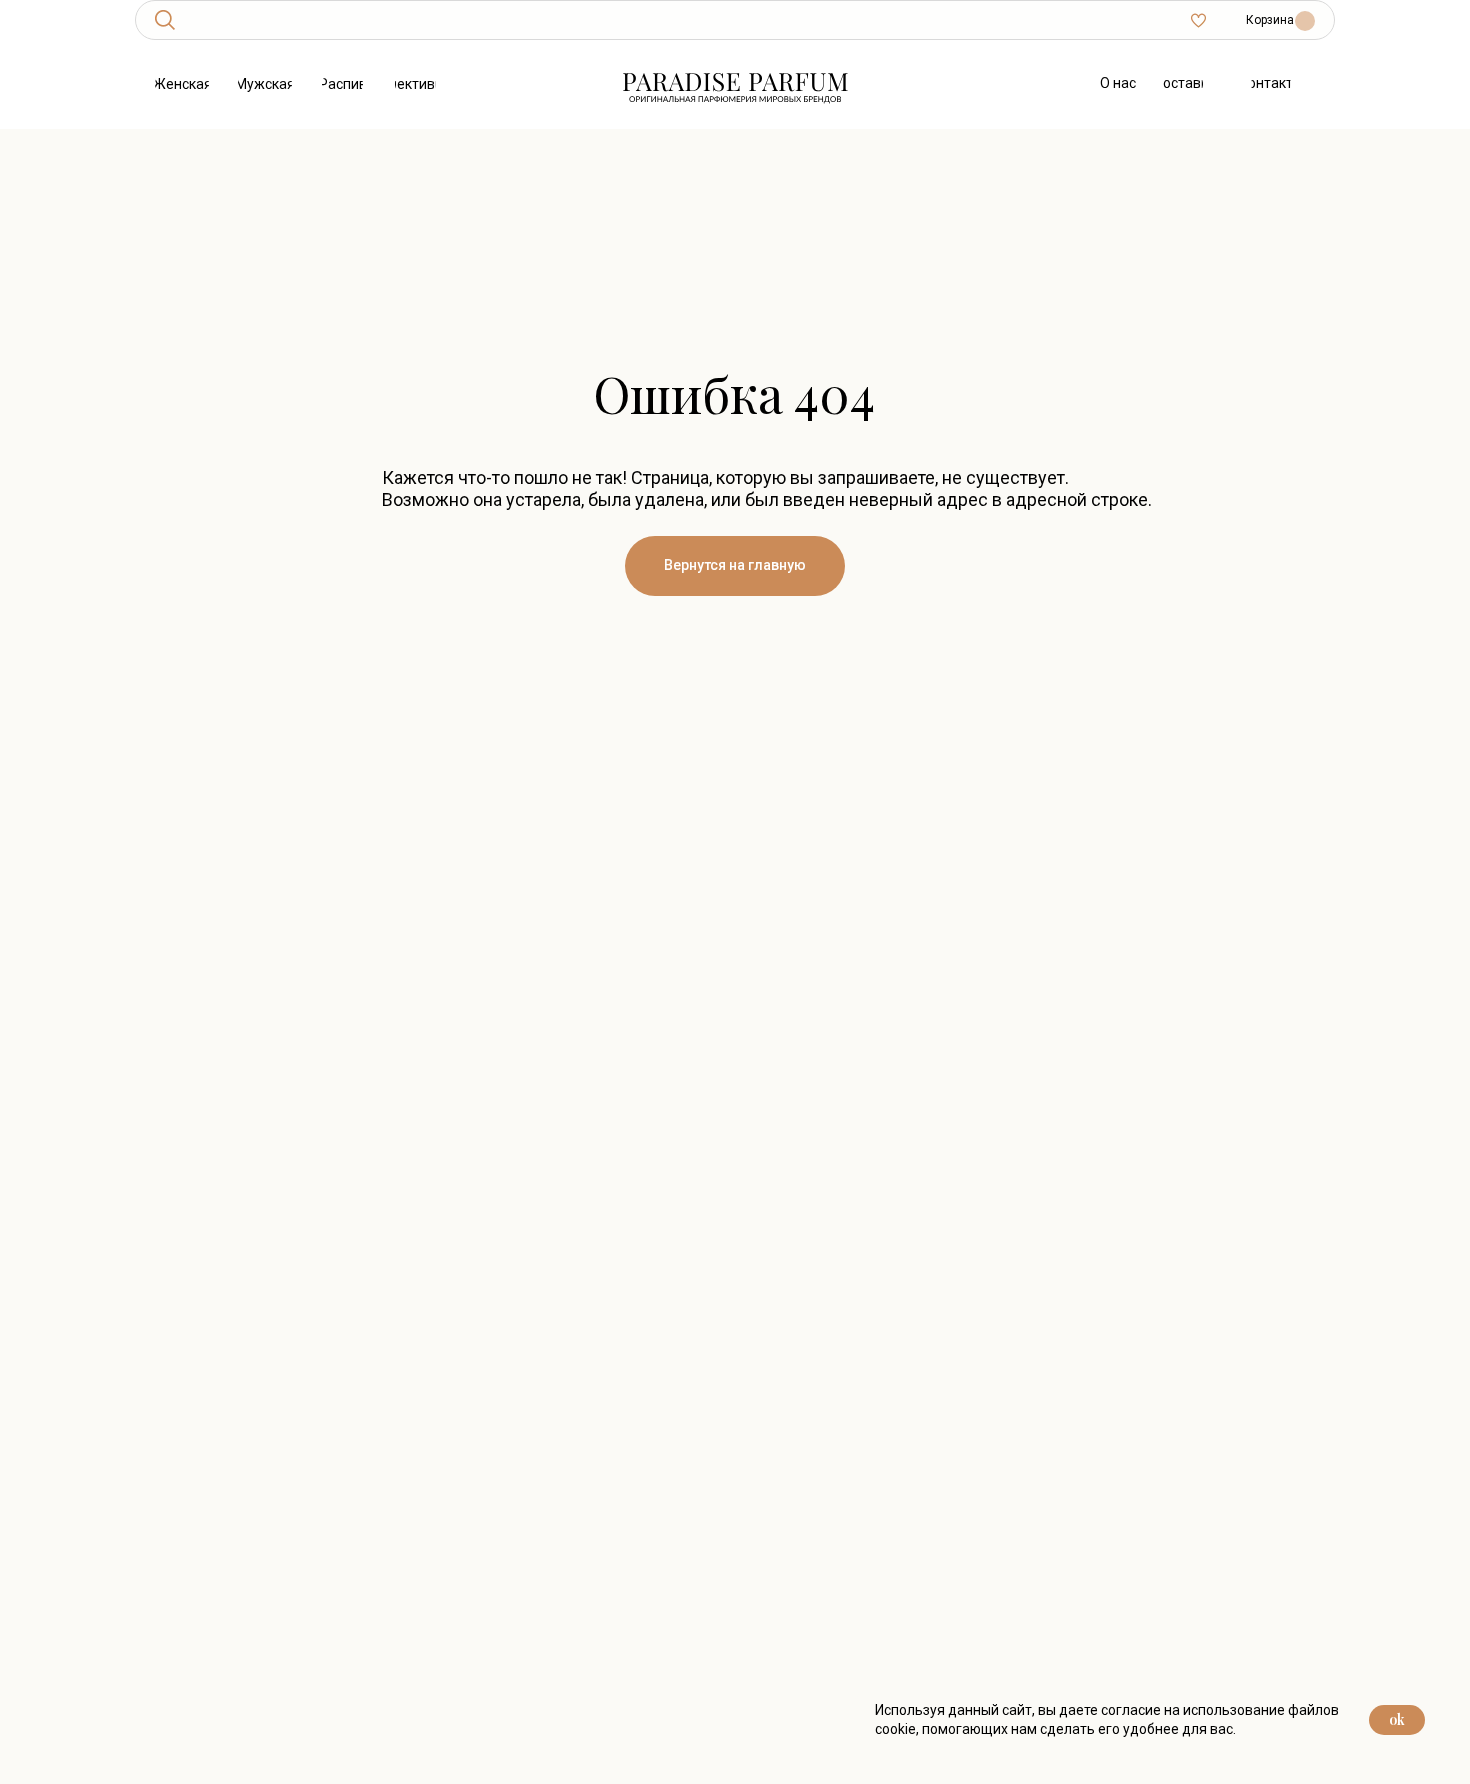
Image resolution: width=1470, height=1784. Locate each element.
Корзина (1270, 20)
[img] (165, 20)
